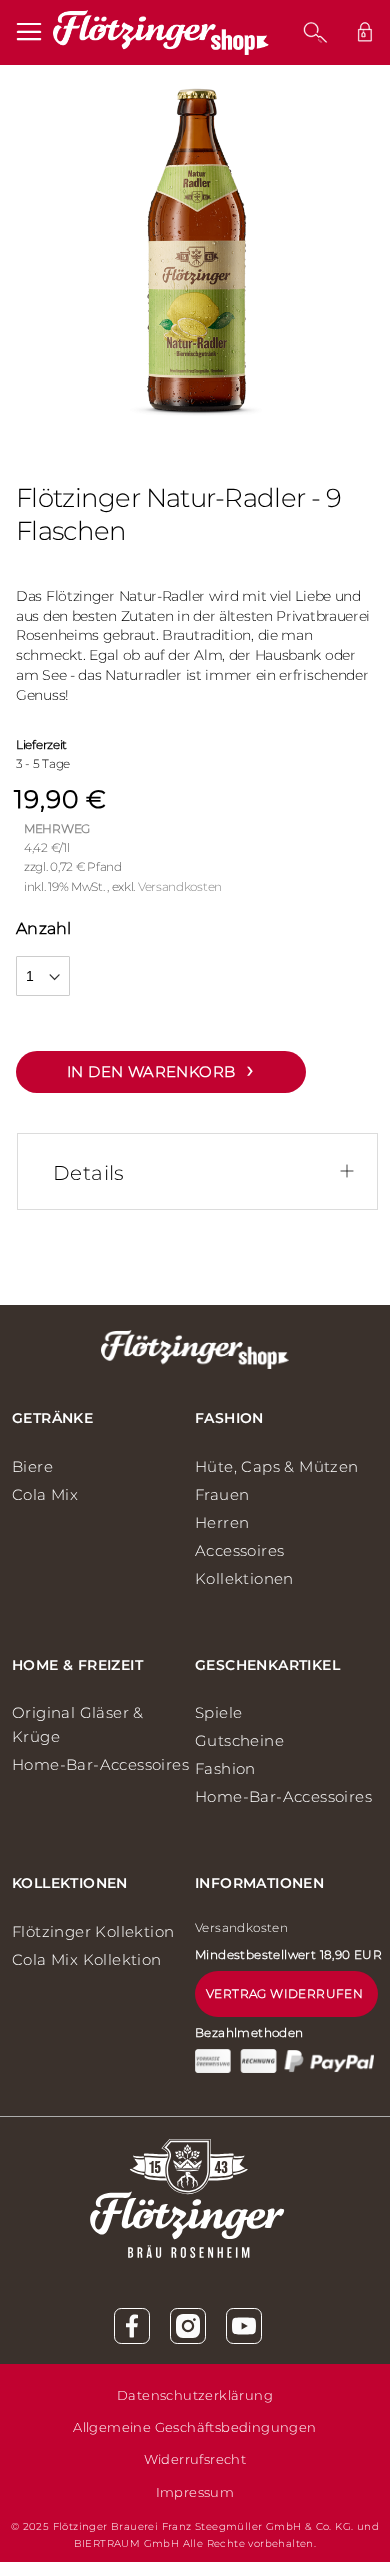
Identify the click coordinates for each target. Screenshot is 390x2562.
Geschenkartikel (267, 1665)
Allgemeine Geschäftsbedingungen (194, 2427)
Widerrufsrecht (195, 2459)
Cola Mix (45, 1494)
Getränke (52, 1418)
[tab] (205, 1173)
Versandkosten (180, 886)
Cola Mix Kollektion (87, 1959)
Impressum (195, 2492)
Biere (32, 1466)
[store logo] (161, 32)
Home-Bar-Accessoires (100, 1764)
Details (89, 1173)
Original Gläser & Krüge (78, 1724)
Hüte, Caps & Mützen (277, 1466)
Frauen (222, 1494)
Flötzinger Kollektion (93, 1931)
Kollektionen (244, 1578)
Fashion (229, 1418)
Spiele (218, 1712)
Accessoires (239, 1550)
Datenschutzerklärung (195, 2395)
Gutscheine (239, 1740)
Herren (222, 1522)
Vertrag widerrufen (284, 1993)
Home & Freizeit (77, 1665)
